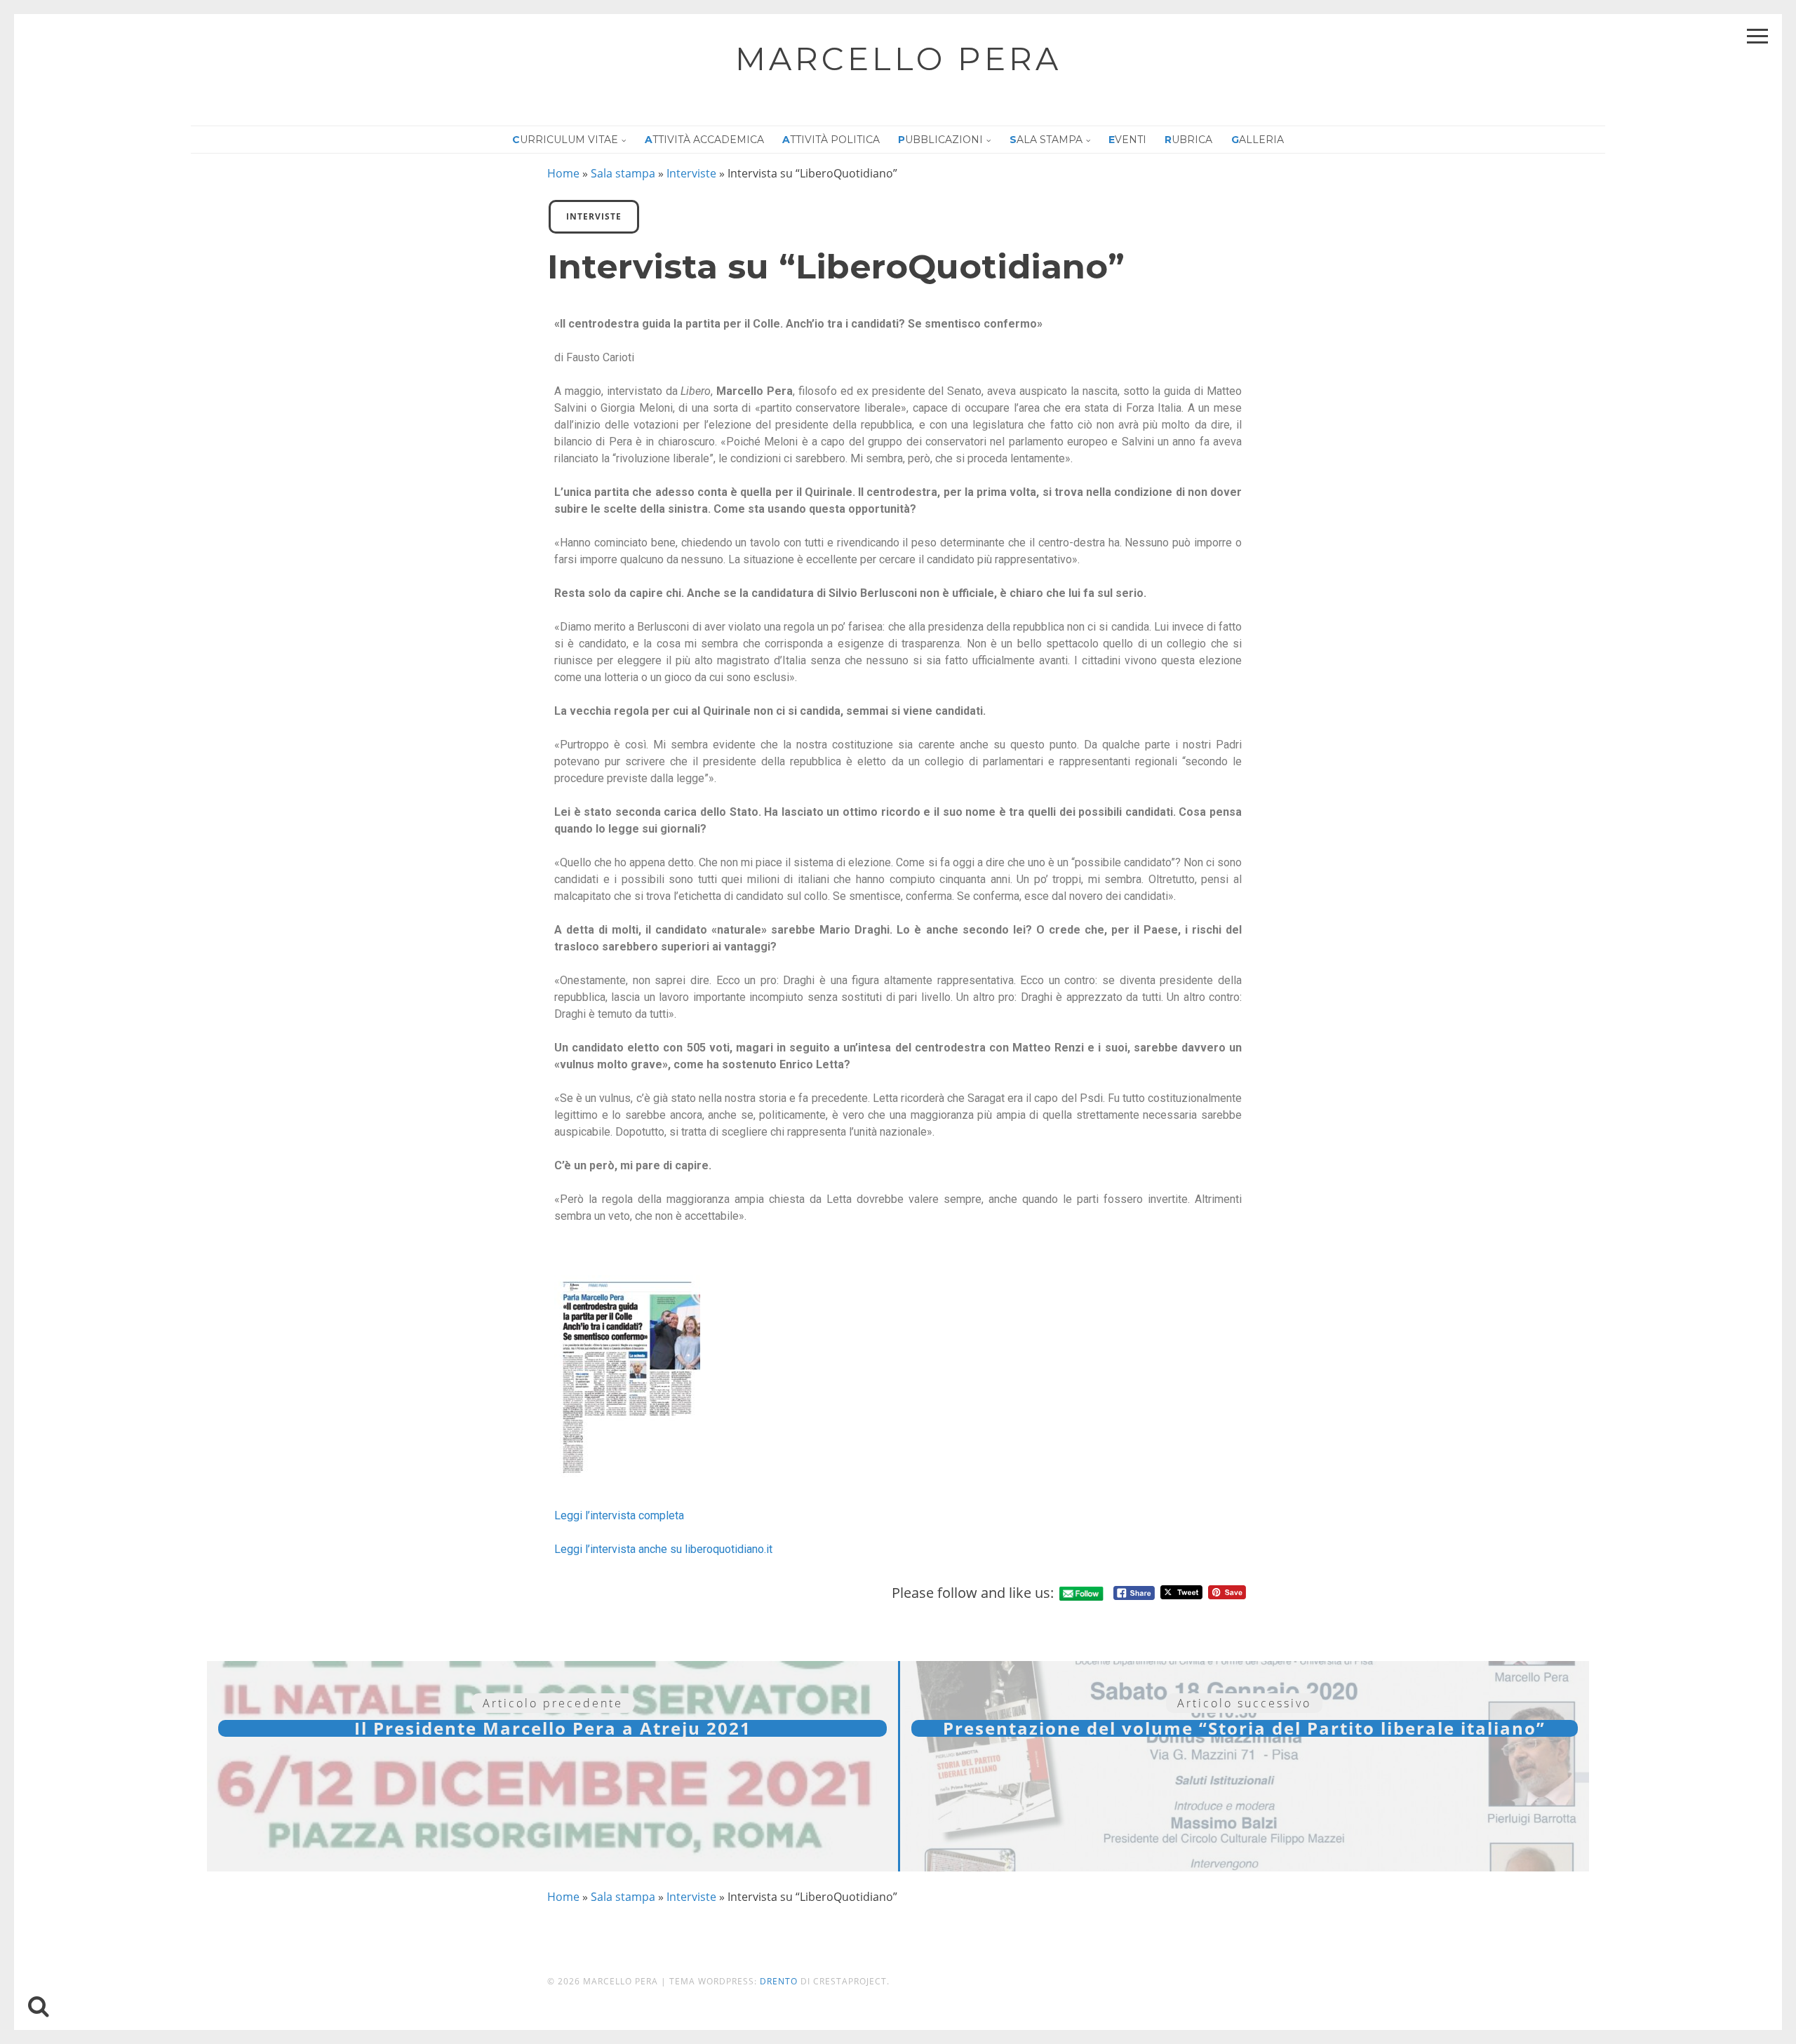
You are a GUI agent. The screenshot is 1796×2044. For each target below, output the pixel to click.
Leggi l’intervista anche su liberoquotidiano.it (663, 1549)
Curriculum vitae (565, 140)
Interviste (691, 173)
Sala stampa (1046, 140)
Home (563, 173)
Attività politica (831, 140)
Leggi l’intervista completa (619, 1515)
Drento (779, 1981)
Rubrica (1188, 140)
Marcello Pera (898, 59)
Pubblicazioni (940, 140)
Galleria (1258, 140)
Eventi (1127, 140)
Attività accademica (704, 140)
